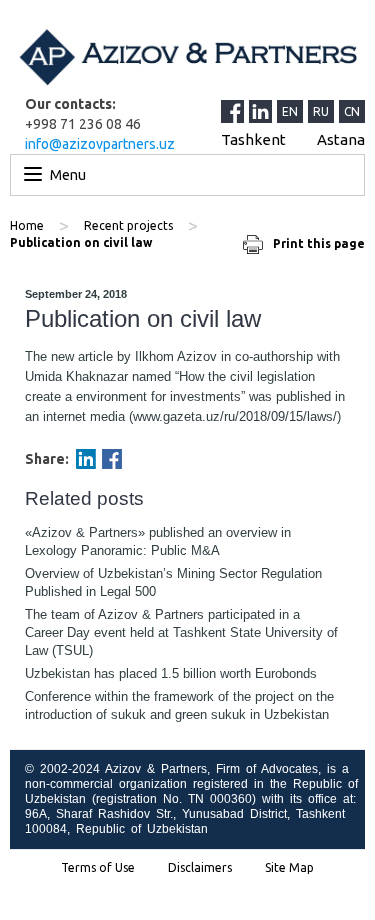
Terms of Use (98, 868)
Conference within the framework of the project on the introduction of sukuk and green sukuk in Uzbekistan (179, 705)
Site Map (289, 868)
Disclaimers (200, 868)
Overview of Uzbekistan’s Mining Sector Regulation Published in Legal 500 (173, 582)
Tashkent (253, 139)
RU (321, 111)
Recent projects (128, 225)
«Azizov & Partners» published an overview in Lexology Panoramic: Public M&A (158, 541)
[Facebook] (112, 459)
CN (352, 111)
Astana (341, 139)
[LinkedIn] (263, 111)
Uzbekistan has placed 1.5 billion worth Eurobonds (171, 673)
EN (290, 111)
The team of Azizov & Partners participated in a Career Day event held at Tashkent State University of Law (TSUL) (181, 632)
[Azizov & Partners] (187, 57)
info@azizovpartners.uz (100, 144)
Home (27, 225)
